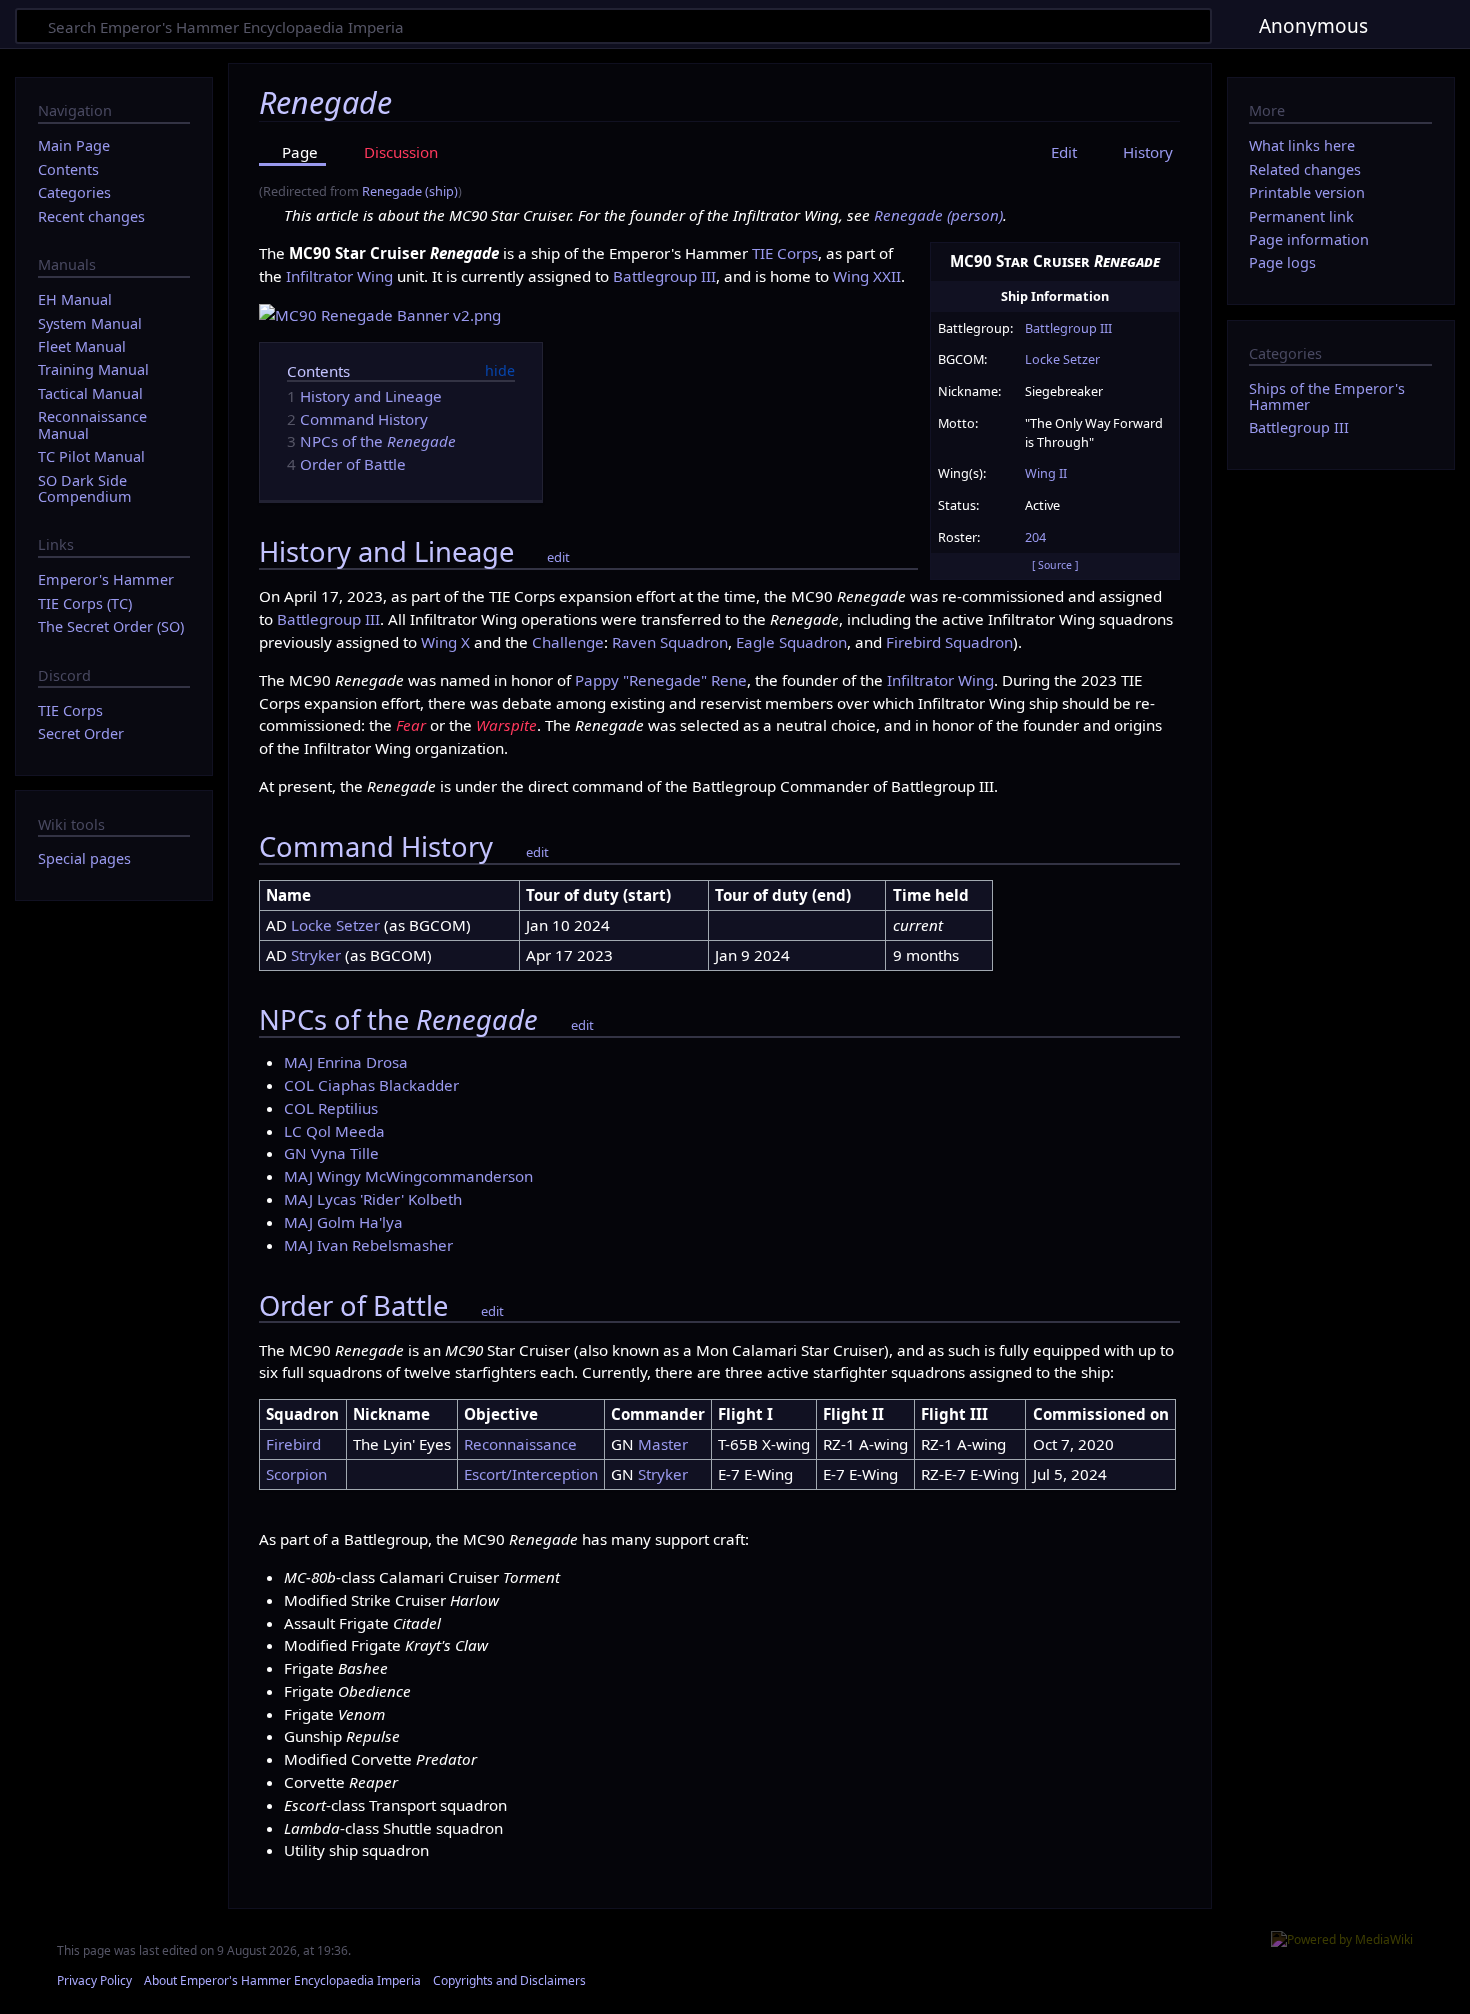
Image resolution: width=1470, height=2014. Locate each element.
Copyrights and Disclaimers (509, 1980)
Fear (411, 725)
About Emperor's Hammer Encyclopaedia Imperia (282, 1980)
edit (558, 557)
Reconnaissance (520, 1444)
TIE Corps (785, 253)
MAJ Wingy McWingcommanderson (408, 1176)
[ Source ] (1055, 565)
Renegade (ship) (410, 191)
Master (663, 1444)
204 (1035, 537)
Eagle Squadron (791, 642)
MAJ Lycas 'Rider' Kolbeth (373, 1199)
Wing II (1046, 473)
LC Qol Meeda (334, 1131)
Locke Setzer (1062, 359)
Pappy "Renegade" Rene (661, 680)
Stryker (316, 955)
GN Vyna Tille (331, 1153)
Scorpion (296, 1474)
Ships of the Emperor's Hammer (1327, 396)
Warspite (506, 725)
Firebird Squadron (949, 642)
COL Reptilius (331, 1108)
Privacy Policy (94, 1980)
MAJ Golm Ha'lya (343, 1222)
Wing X (445, 642)
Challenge (568, 642)
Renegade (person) (938, 215)
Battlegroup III (1068, 328)
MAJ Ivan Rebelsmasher (368, 1245)
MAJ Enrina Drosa (346, 1062)
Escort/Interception (531, 1474)
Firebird (293, 1444)
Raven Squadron (670, 642)
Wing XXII (867, 276)
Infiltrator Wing (339, 276)
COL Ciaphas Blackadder (371, 1085)
